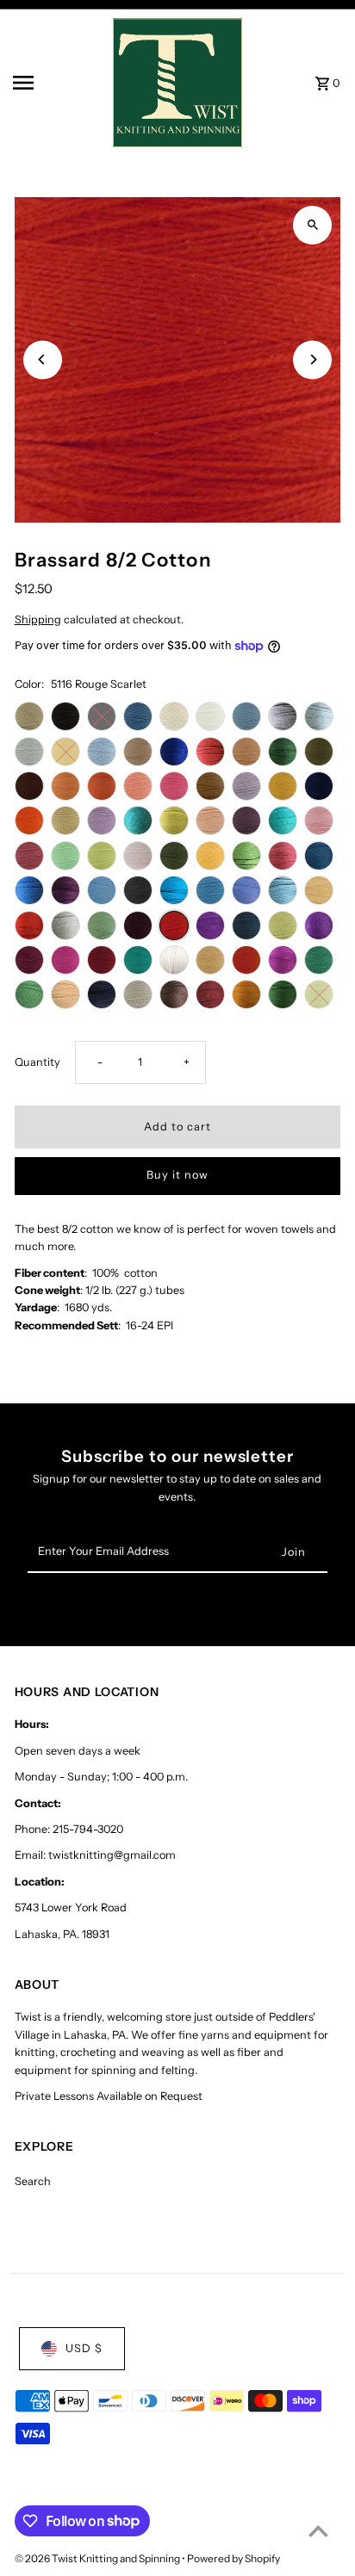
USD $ (84, 2348)
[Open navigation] (57, 83)
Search (33, 2181)
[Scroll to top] (318, 2531)
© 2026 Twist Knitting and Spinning (98, 2558)
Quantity (37, 1062)
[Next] (312, 359)
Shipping (38, 619)
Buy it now (177, 1175)
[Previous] (43, 359)
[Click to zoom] (312, 225)
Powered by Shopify (234, 2558)
